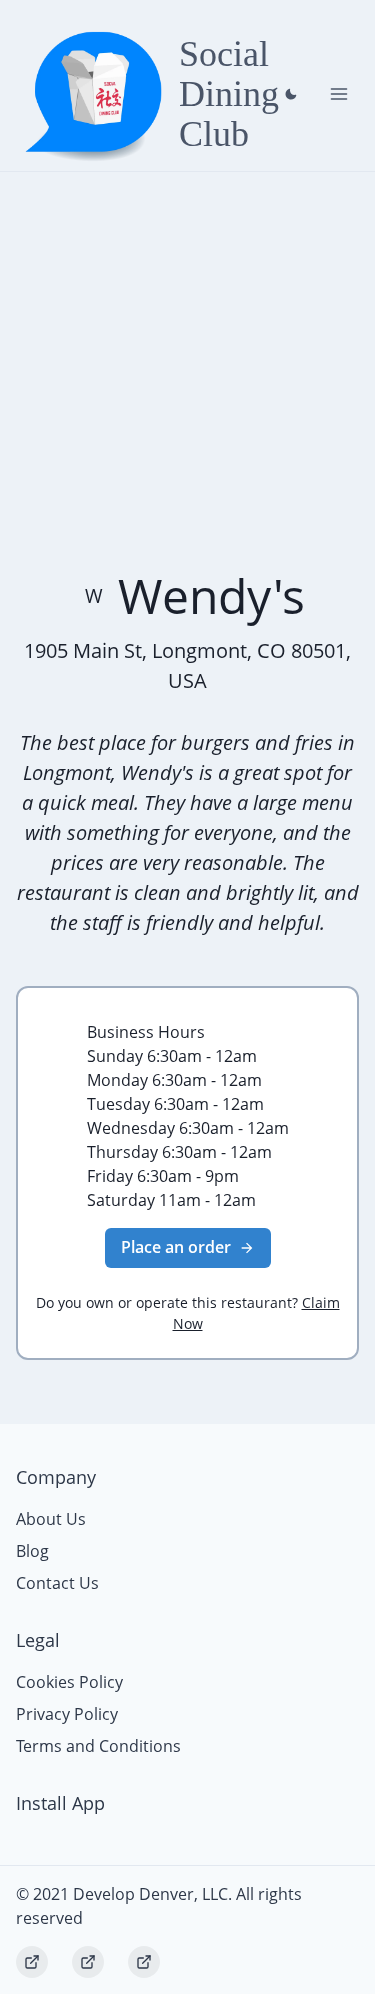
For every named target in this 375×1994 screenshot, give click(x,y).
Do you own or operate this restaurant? (188, 1313)
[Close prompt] (291, 94)
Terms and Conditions (98, 1746)
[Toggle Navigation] (339, 94)
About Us (51, 1519)
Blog (32, 1551)
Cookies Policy (69, 1682)
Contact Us (57, 1583)
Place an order (176, 1247)
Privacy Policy (67, 1714)
